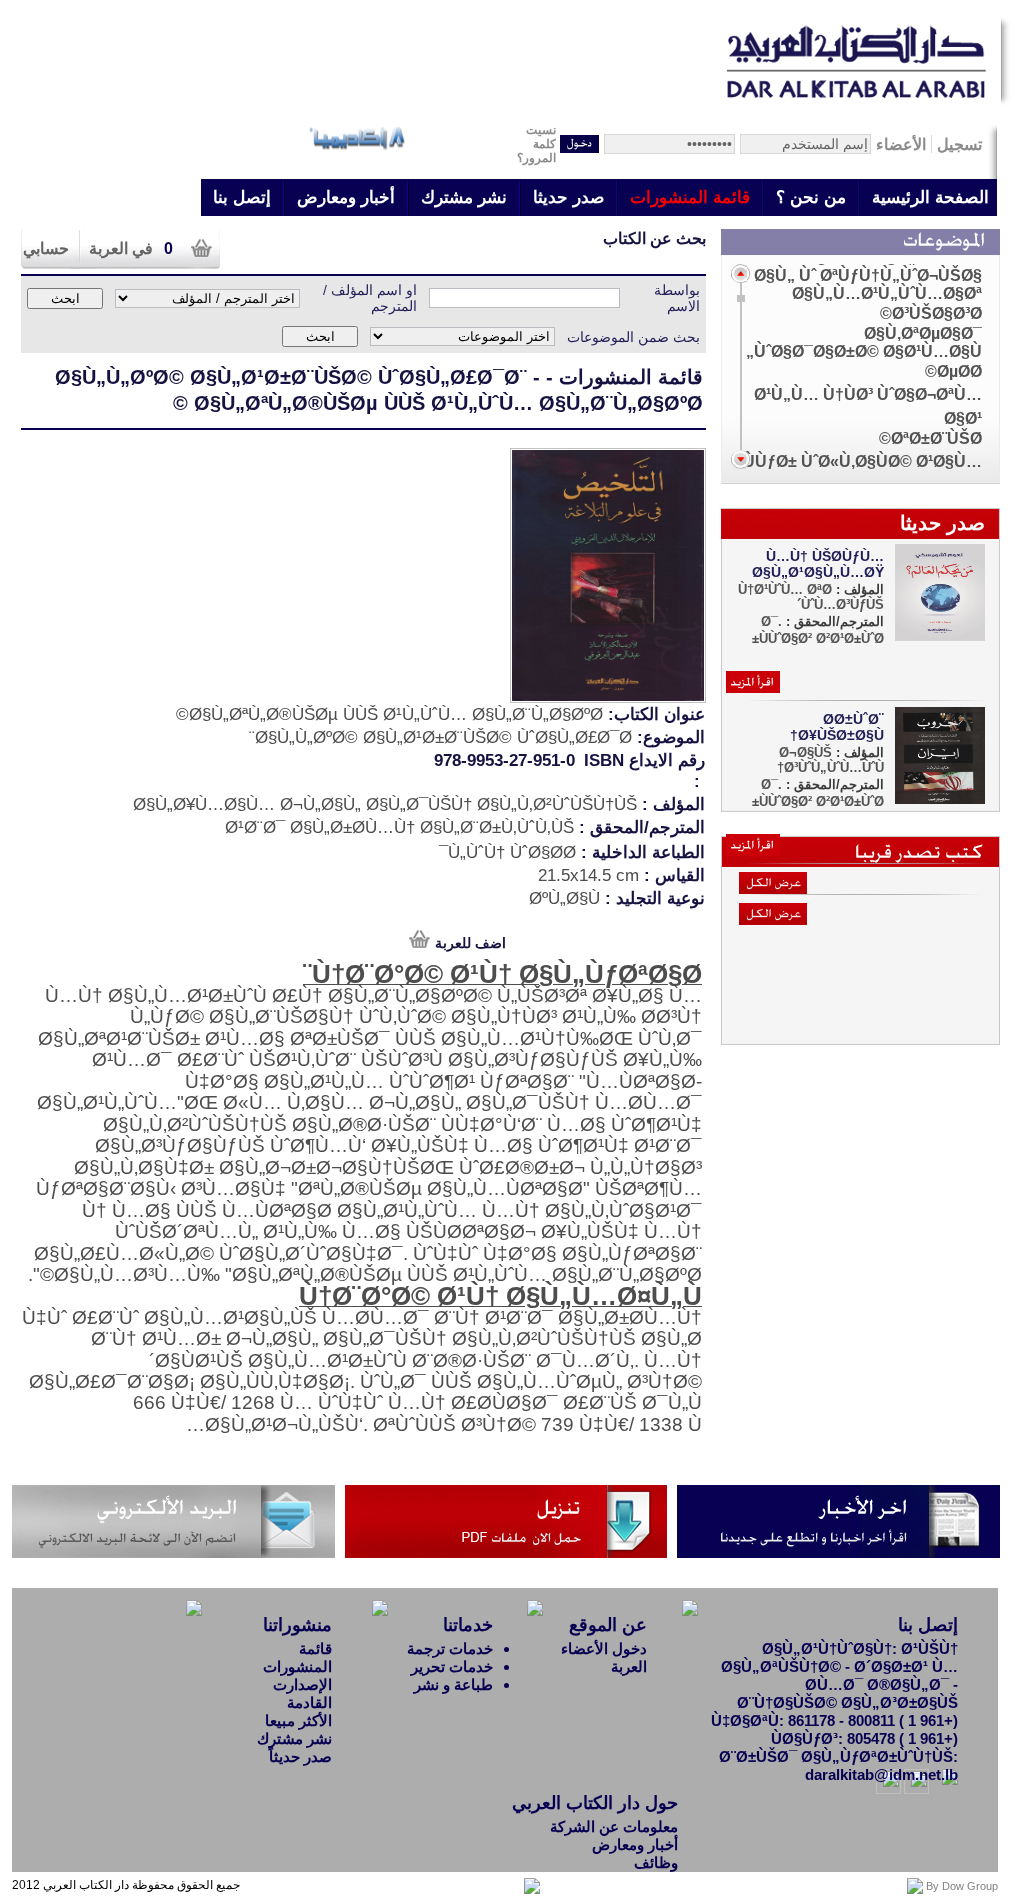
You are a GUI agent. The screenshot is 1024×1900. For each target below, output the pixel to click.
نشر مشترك (464, 197)
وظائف (656, 1862)
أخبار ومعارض (346, 197)
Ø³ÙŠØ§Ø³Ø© (931, 313)
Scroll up (740, 273)
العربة (629, 1666)
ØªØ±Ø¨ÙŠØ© (930, 438)
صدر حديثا (568, 197)
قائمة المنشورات (690, 197)
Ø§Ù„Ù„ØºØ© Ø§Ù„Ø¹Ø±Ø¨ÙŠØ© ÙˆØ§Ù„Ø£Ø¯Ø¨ (291, 377)
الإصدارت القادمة (302, 1693)
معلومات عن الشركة (614, 1826)
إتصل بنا (242, 197)
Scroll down (740, 459)
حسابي (46, 248)
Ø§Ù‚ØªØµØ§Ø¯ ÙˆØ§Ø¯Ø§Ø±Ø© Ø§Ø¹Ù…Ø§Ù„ (864, 342)
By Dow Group (962, 1886)
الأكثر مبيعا (298, 1720)
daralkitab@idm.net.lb (881, 1774)
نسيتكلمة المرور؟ (536, 144)
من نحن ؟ (811, 197)
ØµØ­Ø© (953, 371)
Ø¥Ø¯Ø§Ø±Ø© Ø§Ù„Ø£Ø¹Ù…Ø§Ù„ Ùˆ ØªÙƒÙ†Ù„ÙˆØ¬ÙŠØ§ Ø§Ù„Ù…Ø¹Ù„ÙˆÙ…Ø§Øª (868, 275)
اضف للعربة (470, 943)
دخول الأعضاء (604, 1648)
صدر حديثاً (300, 1756)
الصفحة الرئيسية (930, 197)
